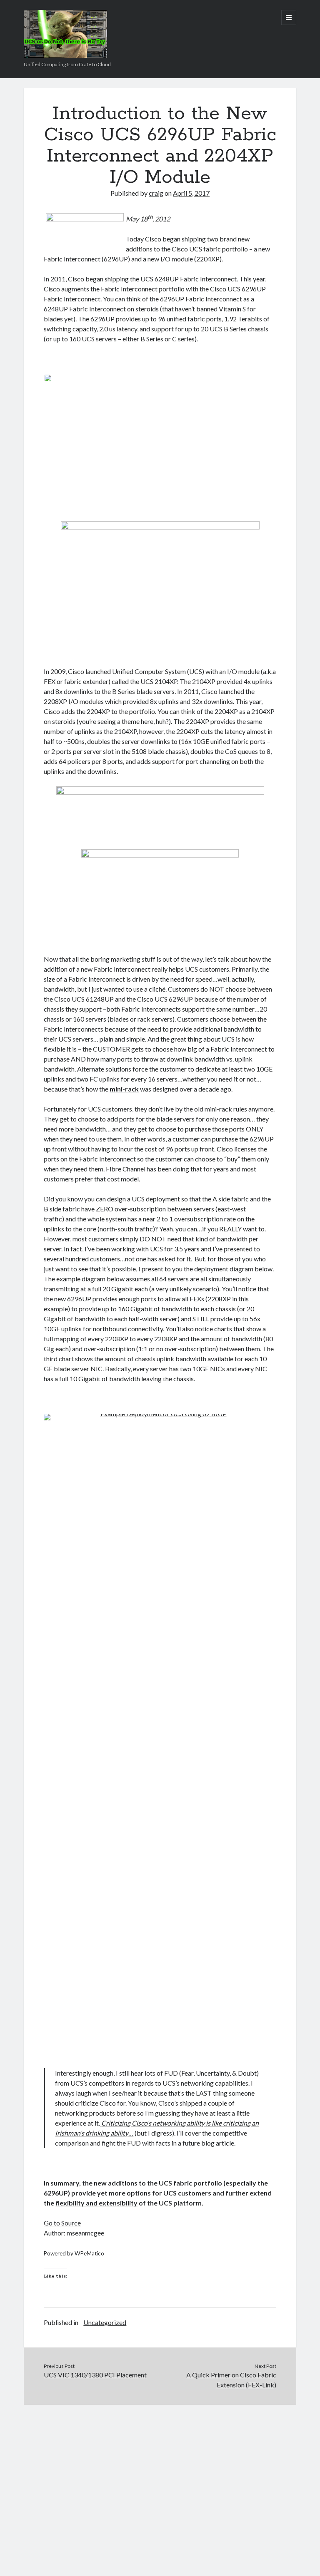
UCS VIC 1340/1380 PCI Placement (95, 2375)
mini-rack (124, 1089)
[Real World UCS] (65, 55)
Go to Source (62, 2223)
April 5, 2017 (191, 193)
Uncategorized (105, 2322)
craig (156, 193)
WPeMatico (89, 2253)
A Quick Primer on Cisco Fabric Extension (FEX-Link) (231, 2380)
